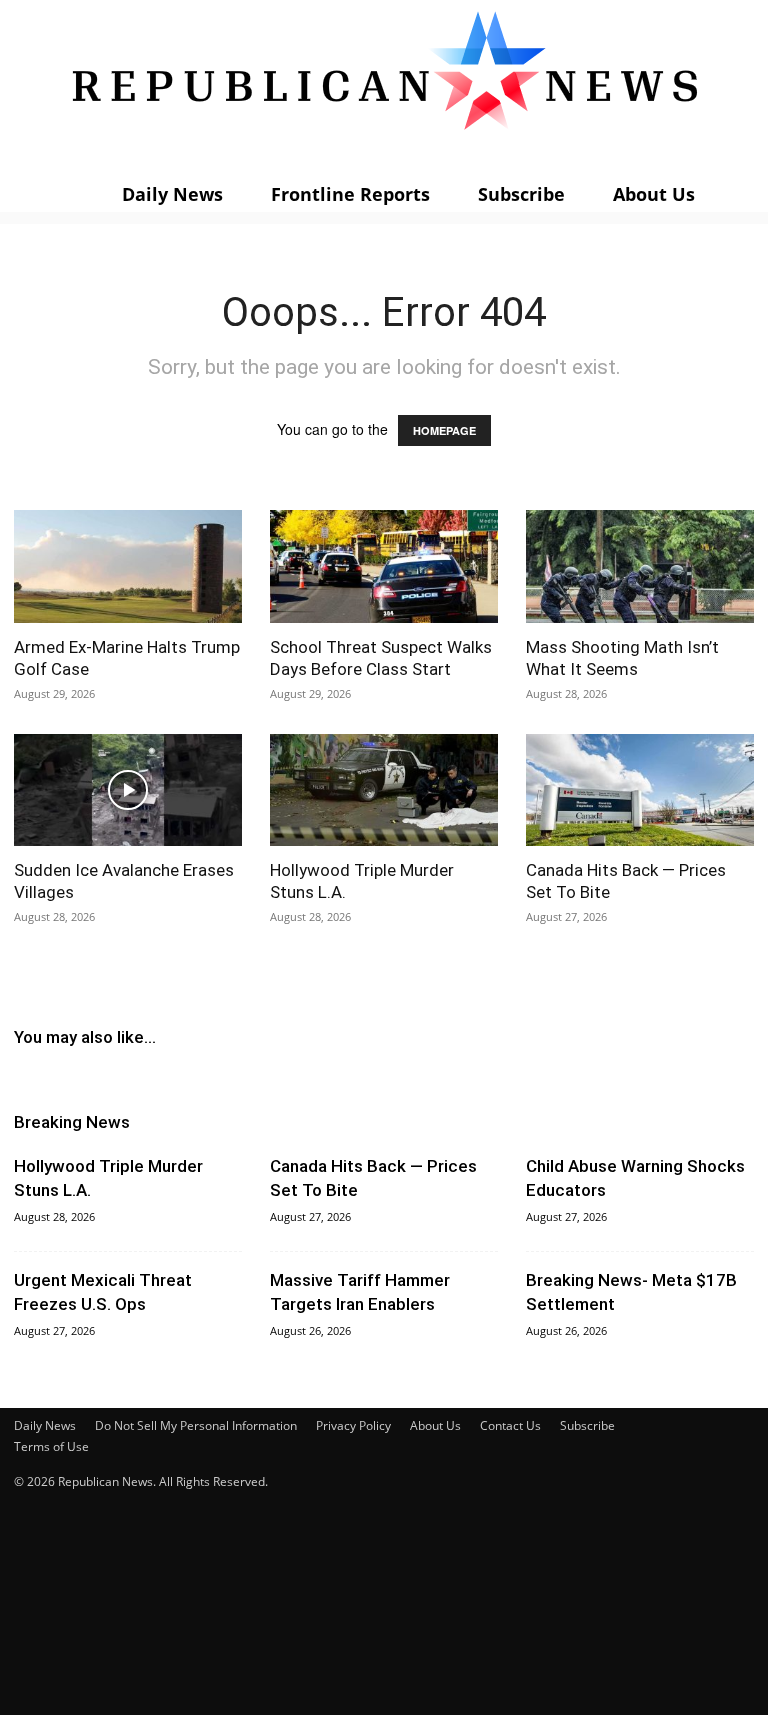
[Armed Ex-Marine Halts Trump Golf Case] (128, 566)
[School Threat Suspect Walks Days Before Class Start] (384, 566)
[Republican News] (384, 85)
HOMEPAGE (444, 430)
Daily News (172, 194)
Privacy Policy (353, 1425)
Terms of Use (51, 1446)
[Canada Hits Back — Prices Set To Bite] (640, 790)
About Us (654, 194)
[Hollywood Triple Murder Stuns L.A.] (384, 790)
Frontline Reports (350, 194)
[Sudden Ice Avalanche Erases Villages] (128, 790)
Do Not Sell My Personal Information (196, 1425)
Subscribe (521, 194)
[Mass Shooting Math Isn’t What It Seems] (640, 566)
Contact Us (510, 1425)
